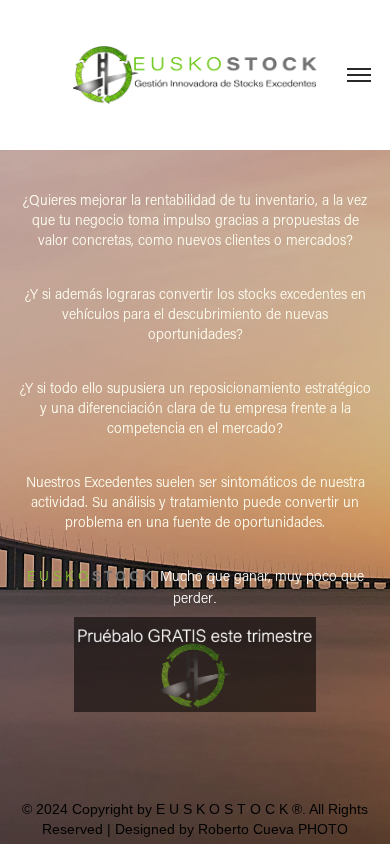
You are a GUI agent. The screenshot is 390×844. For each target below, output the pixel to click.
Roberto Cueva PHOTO (273, 829)
